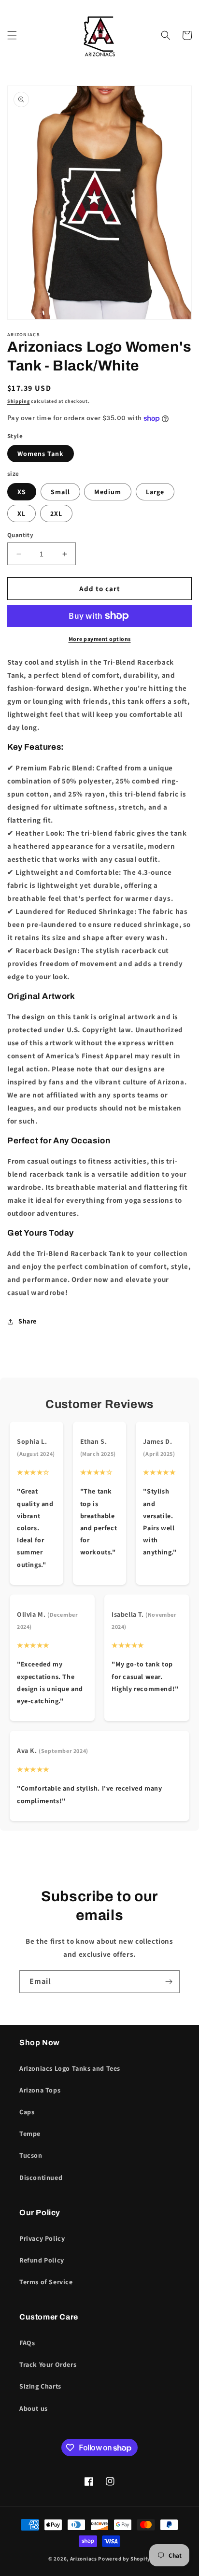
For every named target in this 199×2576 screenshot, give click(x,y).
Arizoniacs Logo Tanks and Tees (70, 2068)
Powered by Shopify (124, 2559)
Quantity (20, 535)
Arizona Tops (40, 2090)
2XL (56, 513)
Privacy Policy (42, 2238)
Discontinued (41, 2178)
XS (22, 492)
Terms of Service (46, 2282)
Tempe (30, 2134)
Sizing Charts (40, 2386)
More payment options (100, 639)
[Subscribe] (169, 1982)
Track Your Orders (48, 2364)
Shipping (19, 401)
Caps (27, 2112)
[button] (12, 35)
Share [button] (28, 1321)
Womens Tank (41, 454)
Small (60, 492)
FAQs (27, 2343)
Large (155, 492)
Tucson (31, 2155)
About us (34, 2408)
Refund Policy (42, 2260)
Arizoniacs (84, 2559)
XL (21, 513)
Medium (108, 492)
